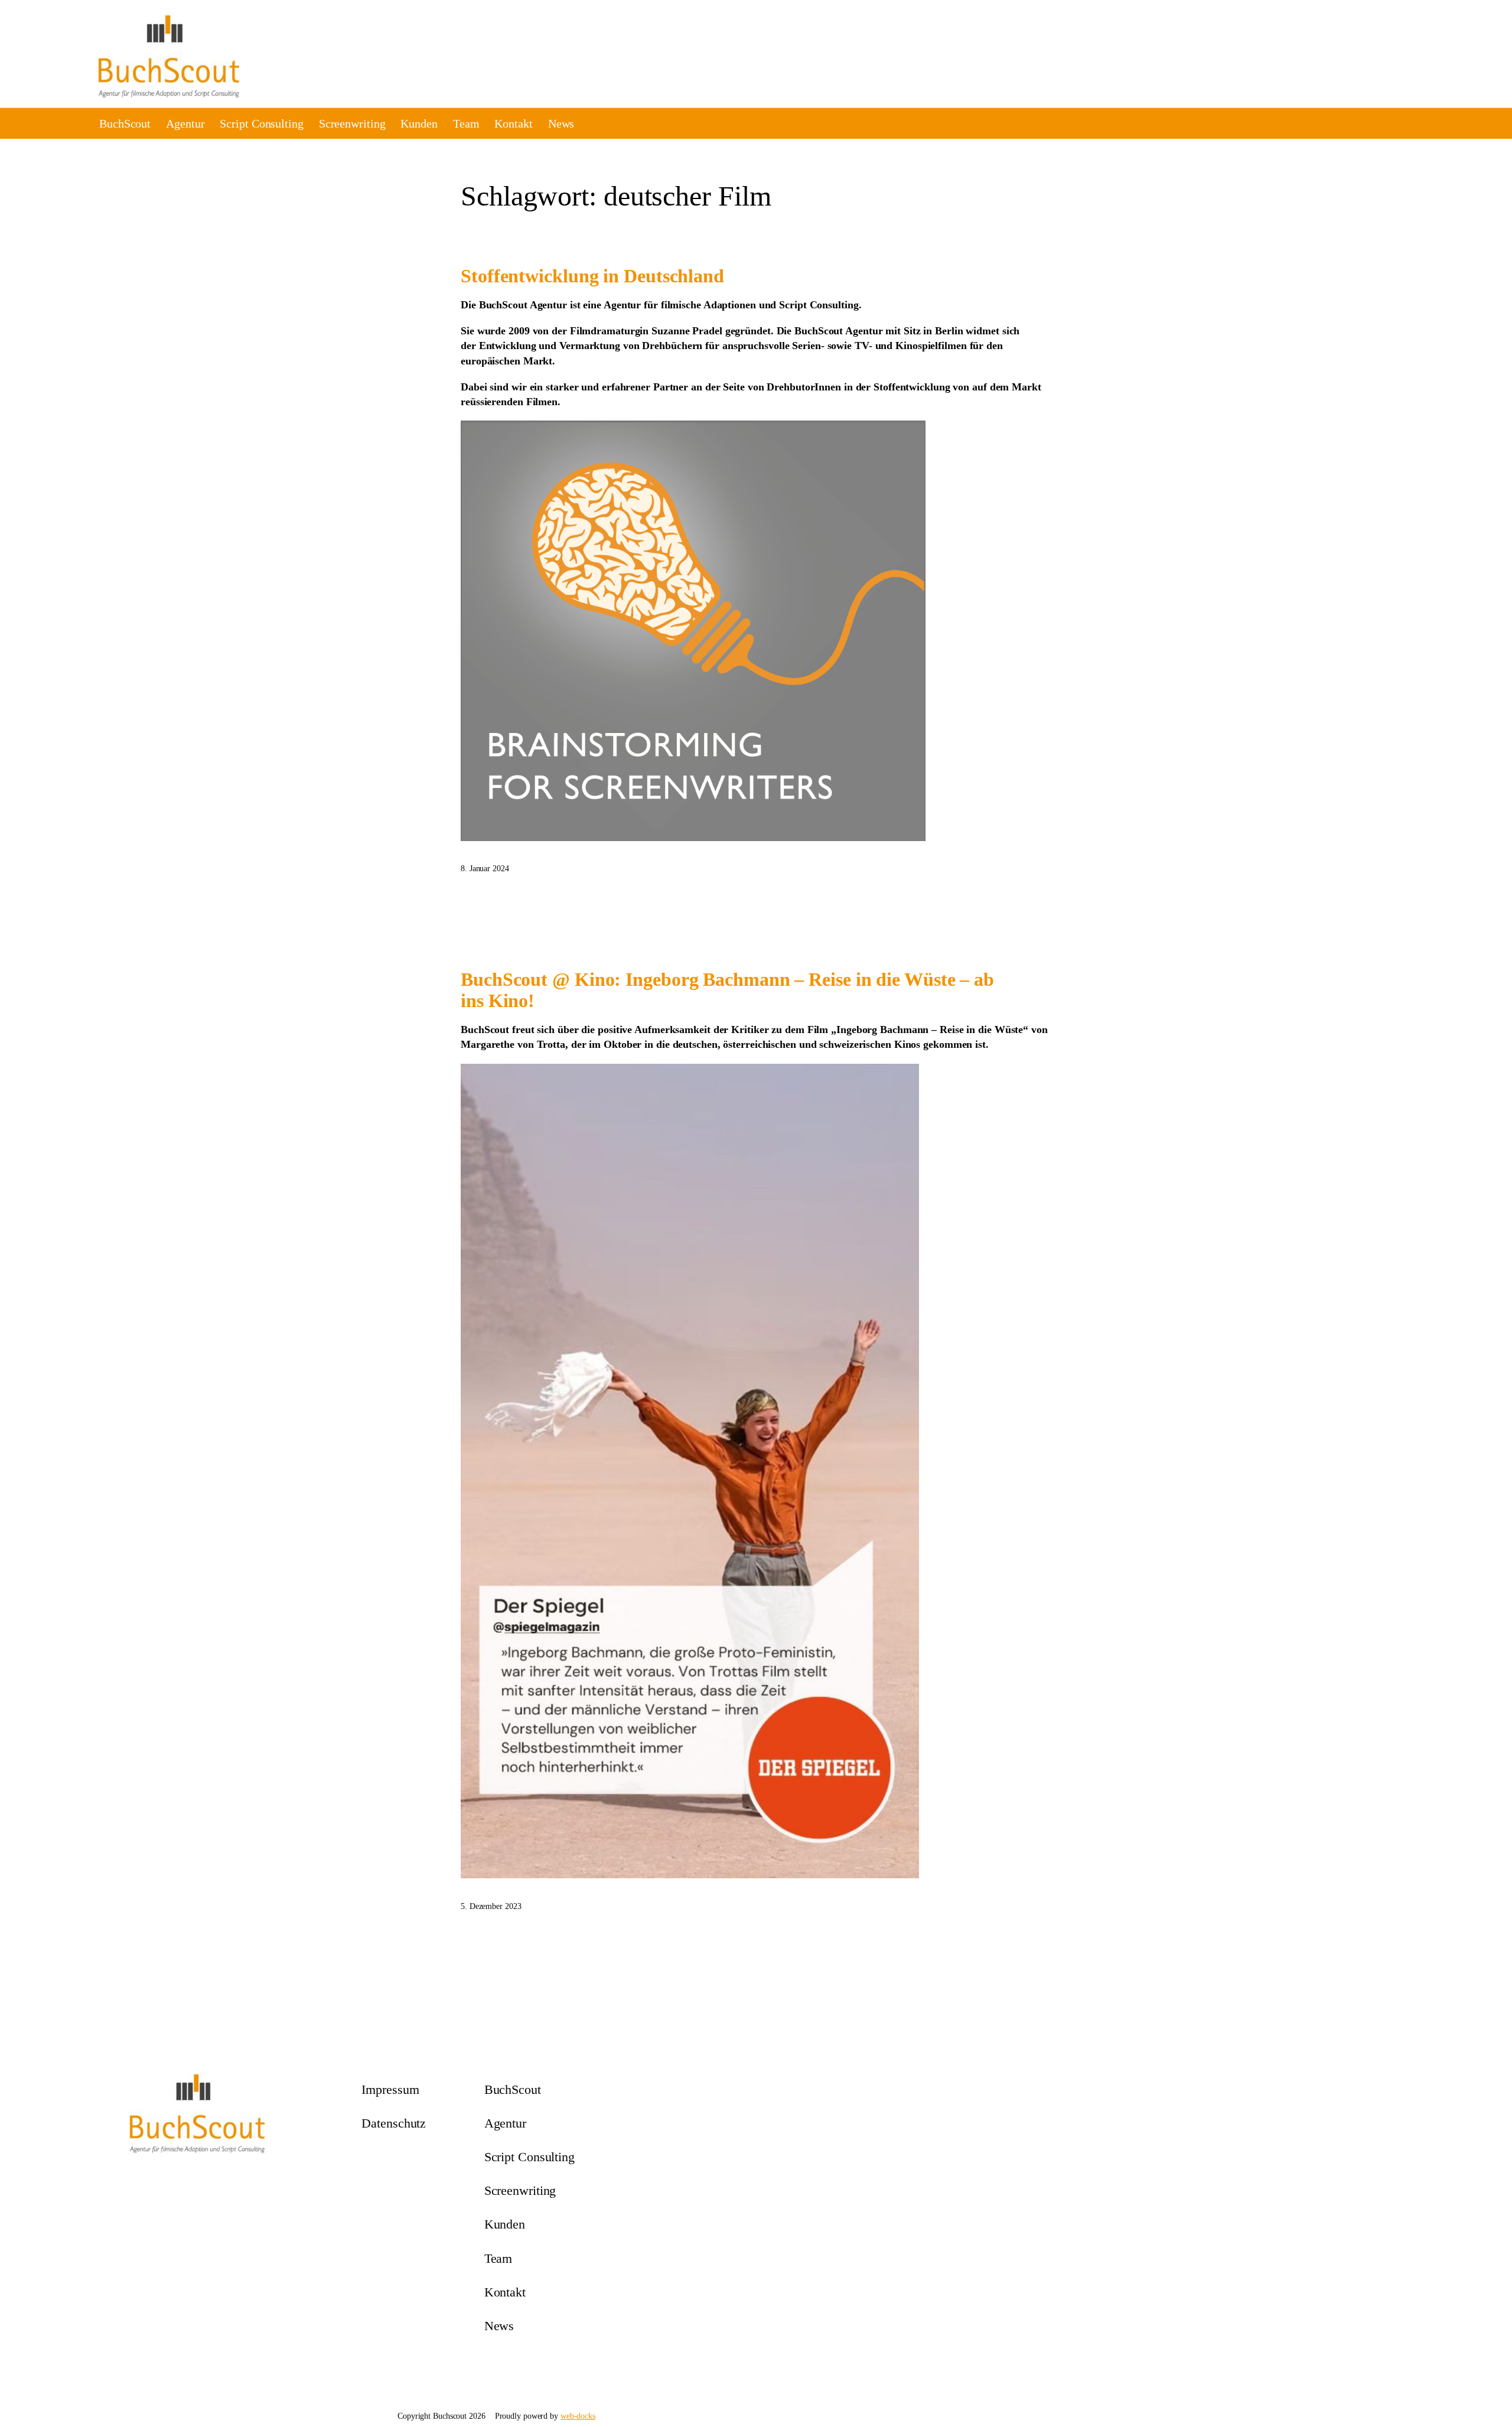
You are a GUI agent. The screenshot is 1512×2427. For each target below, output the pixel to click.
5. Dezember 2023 (491, 1906)
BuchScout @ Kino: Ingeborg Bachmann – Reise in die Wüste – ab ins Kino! (727, 990)
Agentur (185, 123)
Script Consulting (261, 123)
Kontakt (513, 123)
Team (466, 123)
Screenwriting (352, 123)
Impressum (390, 2089)
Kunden (419, 123)
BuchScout (125, 123)
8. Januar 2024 (485, 869)
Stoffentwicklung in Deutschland (592, 276)
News (561, 123)
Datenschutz (394, 2123)
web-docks (578, 2416)
